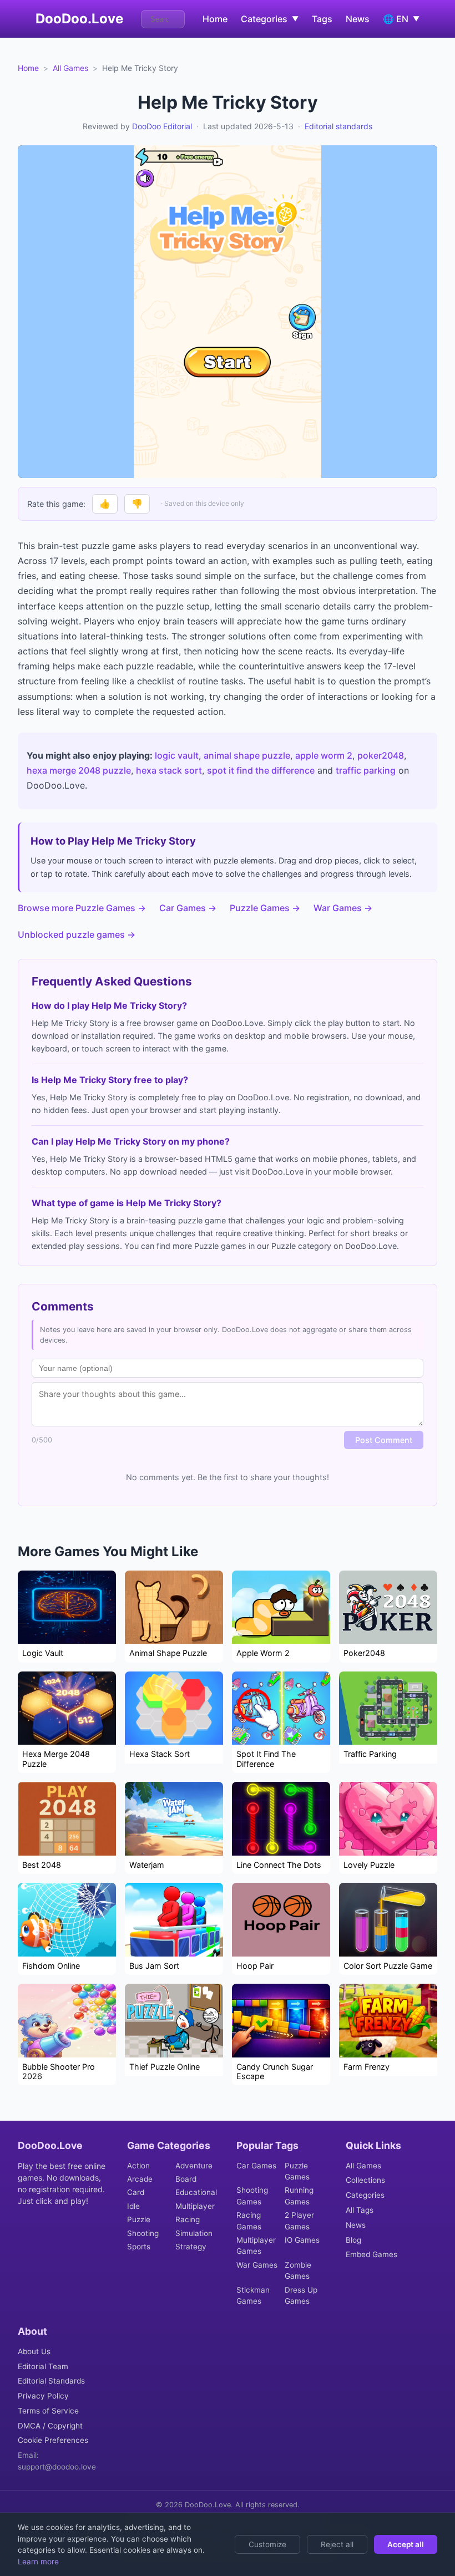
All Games (70, 68)
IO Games (302, 2240)
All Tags (360, 2210)
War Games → (343, 908)
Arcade (140, 2179)
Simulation (194, 2233)
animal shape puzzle (247, 755)
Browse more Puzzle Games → (82, 908)
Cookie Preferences (53, 2440)
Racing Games (249, 2221)
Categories (365, 2195)
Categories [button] (270, 19)
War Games (257, 2265)
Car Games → (188, 908)
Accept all (406, 2544)
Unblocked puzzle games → (77, 934)
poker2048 (381, 755)
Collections (365, 2180)
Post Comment (384, 1440)
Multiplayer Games (256, 2245)
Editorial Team (43, 2366)
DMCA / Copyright (50, 2426)
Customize (267, 2544)
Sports (139, 2247)
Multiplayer (195, 2206)
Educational (196, 2192)
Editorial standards (338, 126)
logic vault (177, 755)
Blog (353, 2240)
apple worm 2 (324, 755)
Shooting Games (252, 2196)
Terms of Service (48, 2411)
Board (186, 2179)
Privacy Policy (43, 2396)
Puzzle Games (297, 2171)
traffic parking (366, 770)
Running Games (299, 2196)
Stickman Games (253, 2295)
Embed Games (371, 2254)
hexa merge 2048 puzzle (79, 770)
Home (215, 19)
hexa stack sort (169, 770)
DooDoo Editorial (162, 126)
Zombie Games (298, 2270)
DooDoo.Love (79, 19)
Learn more (38, 2562)
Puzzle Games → (265, 908)
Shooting (143, 2233)
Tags (322, 19)
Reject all (337, 2544)
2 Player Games (299, 2221)
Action (138, 2166)
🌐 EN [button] (401, 19)
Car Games (256, 2166)
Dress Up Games (301, 2295)
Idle (133, 2206)
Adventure (194, 2166)
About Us (34, 2351)
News (358, 19)
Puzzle (139, 2219)
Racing (188, 2219)
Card (136, 2192)
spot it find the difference (261, 770)
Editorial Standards (51, 2381)
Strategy (191, 2247)
